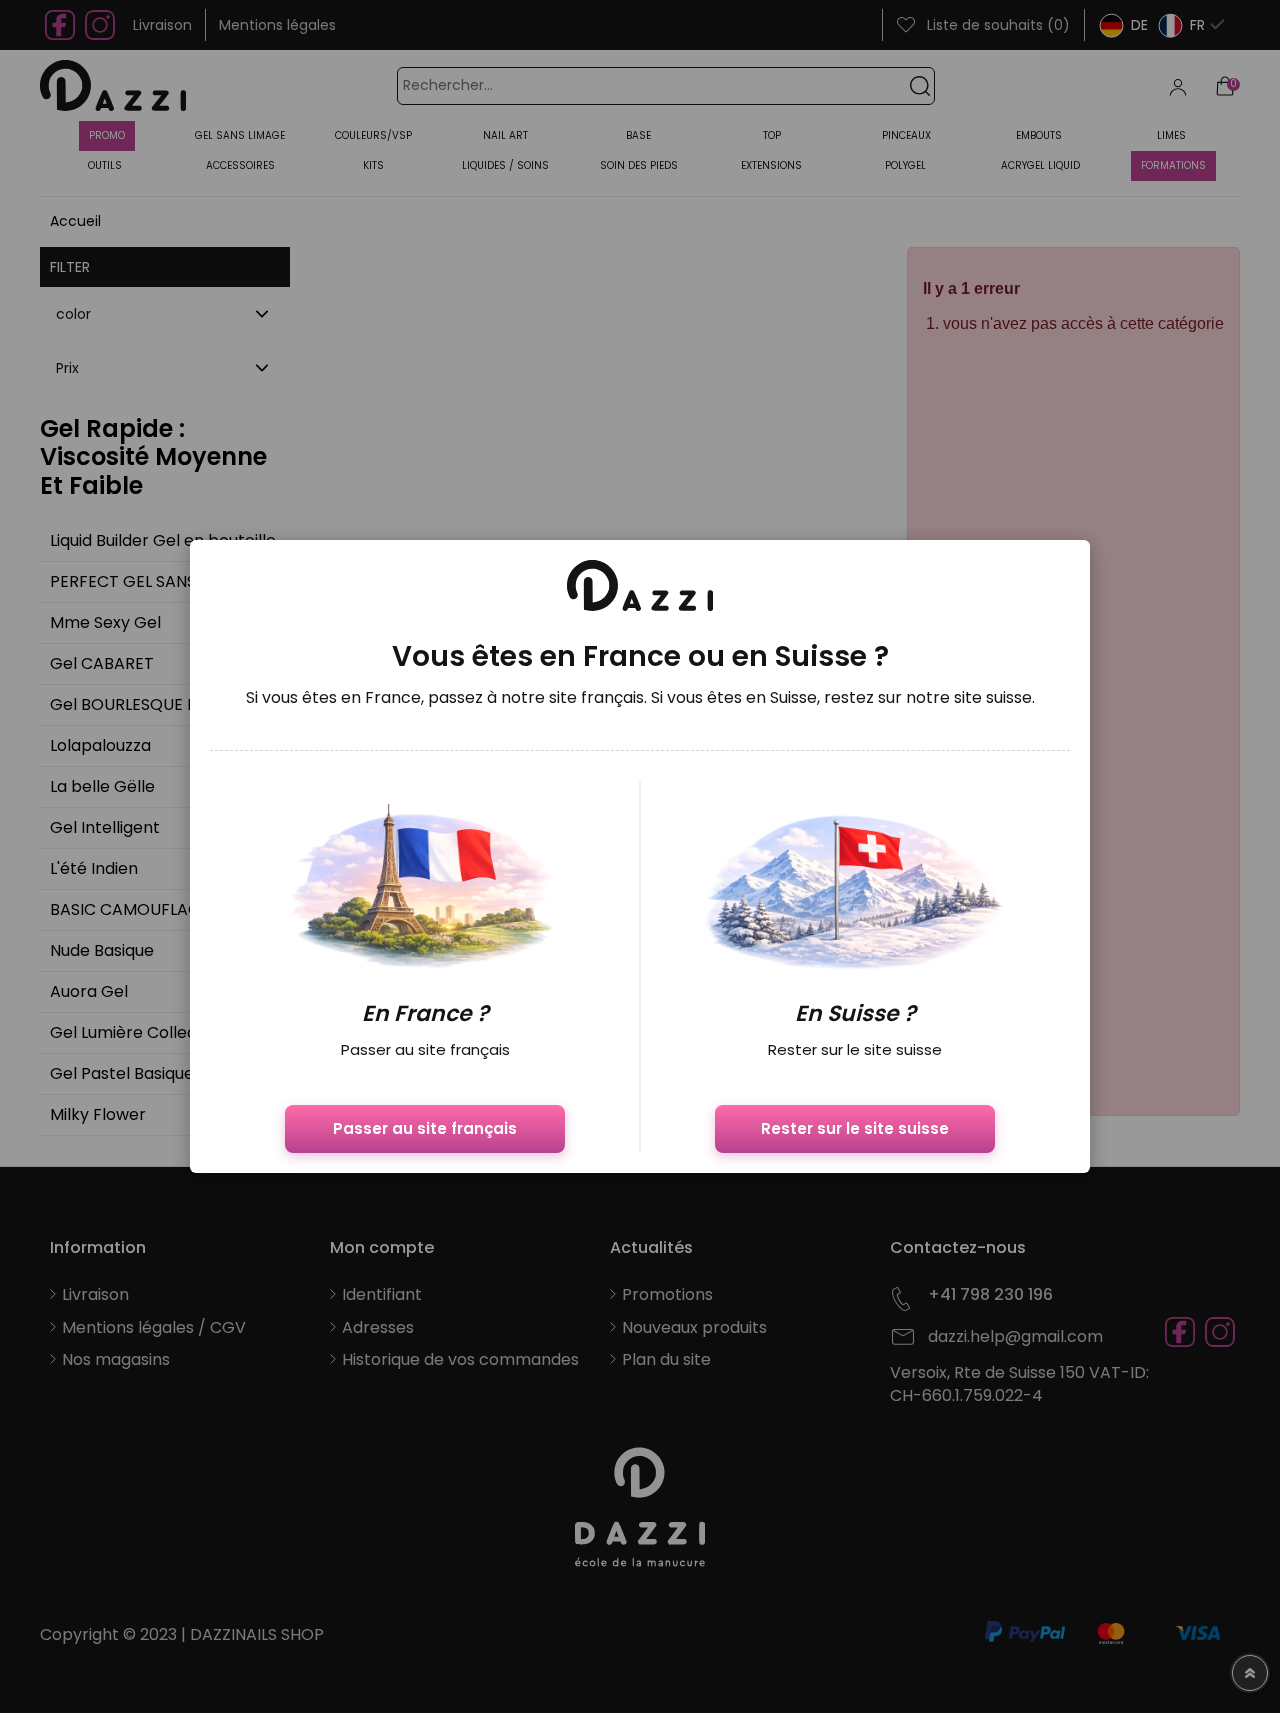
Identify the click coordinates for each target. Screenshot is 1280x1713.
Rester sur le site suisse (855, 1128)
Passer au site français (425, 1128)
